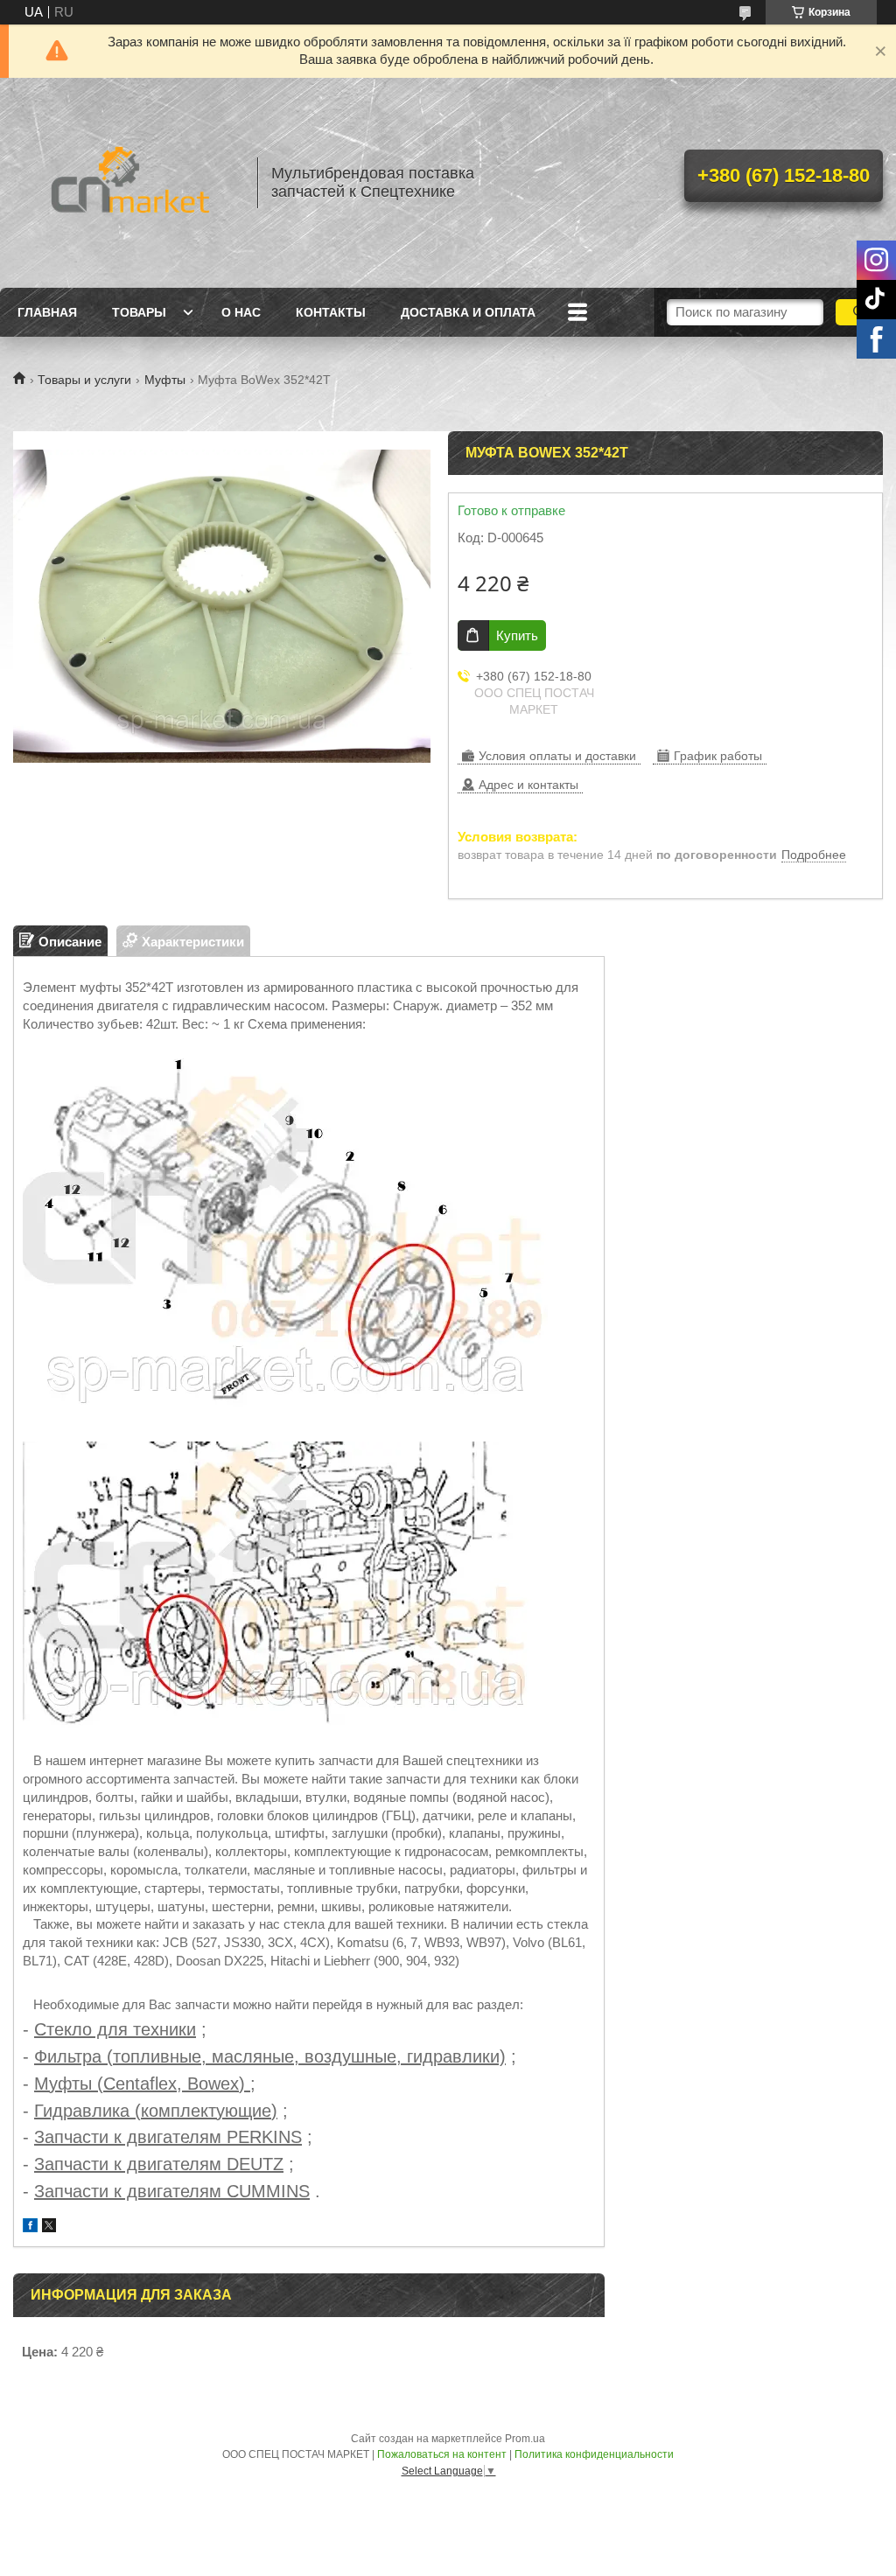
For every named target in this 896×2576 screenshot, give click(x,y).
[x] (49, 2227)
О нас (241, 312)
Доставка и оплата (468, 312)
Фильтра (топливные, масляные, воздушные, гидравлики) (270, 2056)
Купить (517, 635)
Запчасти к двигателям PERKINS (168, 2137)
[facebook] (30, 2227)
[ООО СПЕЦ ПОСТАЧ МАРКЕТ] (127, 183)
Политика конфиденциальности (594, 2454)
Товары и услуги (84, 380)
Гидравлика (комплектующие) (156, 2111)
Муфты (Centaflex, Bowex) (142, 2084)
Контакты (331, 312)
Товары (139, 312)
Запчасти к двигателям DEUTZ (159, 2164)
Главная (47, 312)
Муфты (165, 380)
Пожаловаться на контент (442, 2454)
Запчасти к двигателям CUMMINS (172, 2191)
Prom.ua (525, 2439)
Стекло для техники (115, 2029)
